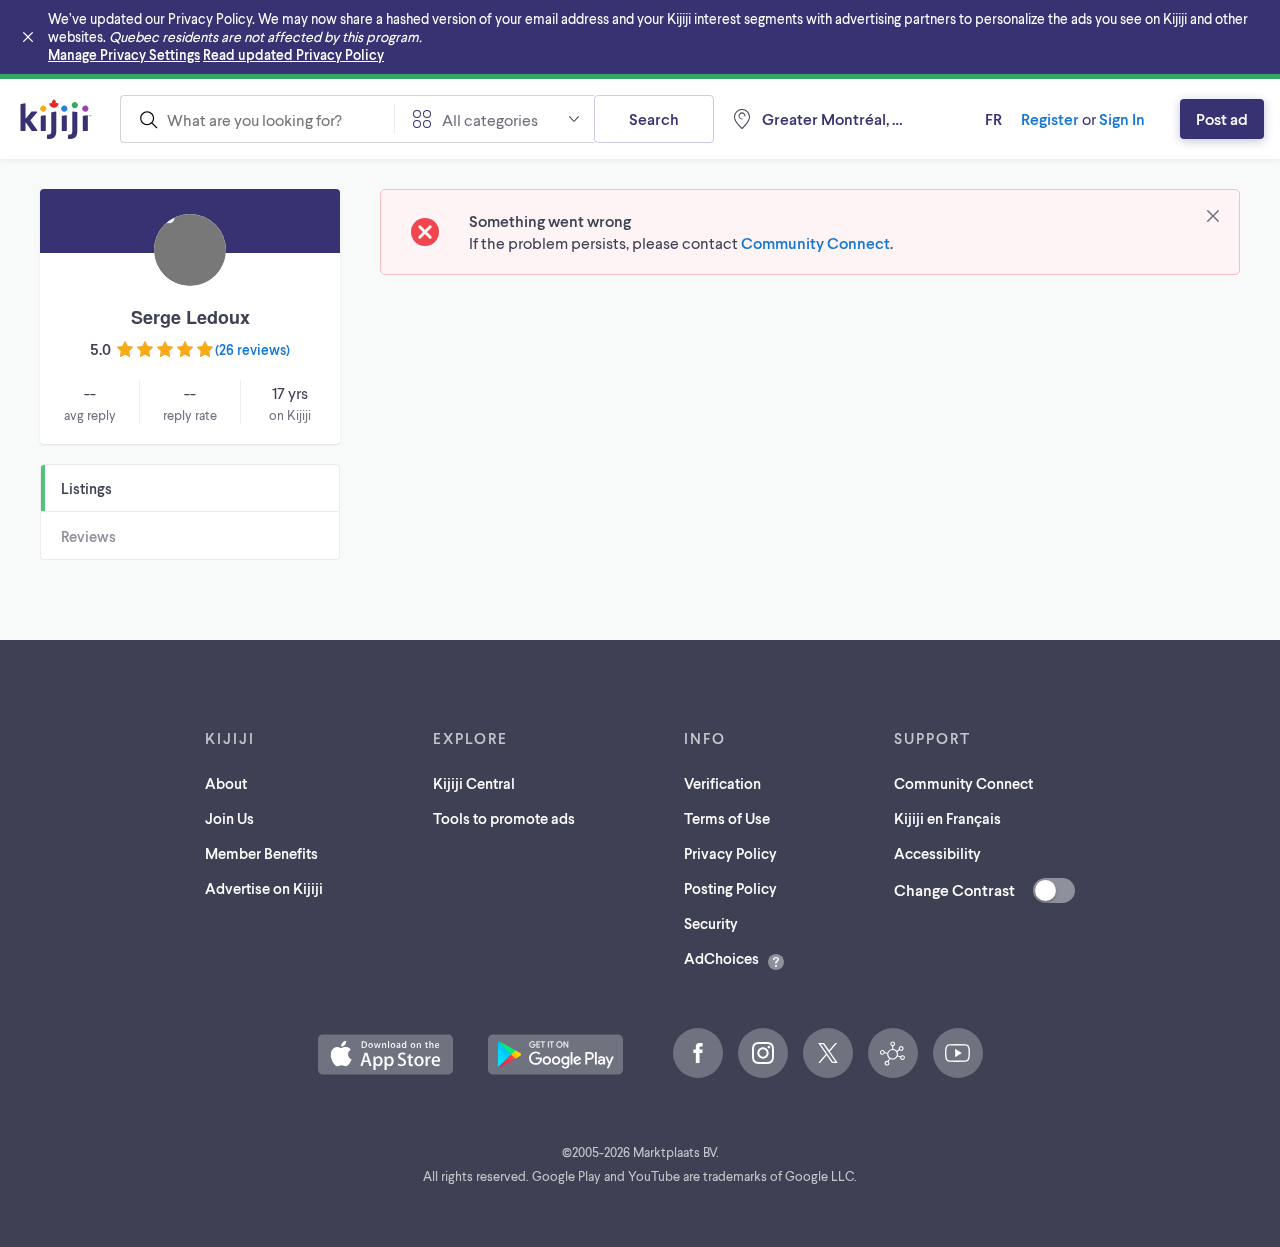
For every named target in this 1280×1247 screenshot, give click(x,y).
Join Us (229, 818)
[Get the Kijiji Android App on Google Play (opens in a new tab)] (555, 1054)
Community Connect (815, 242)
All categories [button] (490, 119)
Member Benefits (261, 853)
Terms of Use (727, 818)
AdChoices (721, 958)
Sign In (1122, 118)
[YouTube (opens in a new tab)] (958, 1053)
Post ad (1222, 118)
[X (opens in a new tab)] (828, 1053)
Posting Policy (730, 888)
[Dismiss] (1213, 216)
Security (711, 923)
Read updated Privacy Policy (293, 54)
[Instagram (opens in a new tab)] (763, 1053)
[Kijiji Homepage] (56, 119)
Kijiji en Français (947, 818)
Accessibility (937, 853)
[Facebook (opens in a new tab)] (698, 1053)
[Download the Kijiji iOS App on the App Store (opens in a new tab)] (385, 1054)
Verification (722, 783)
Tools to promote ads (504, 818)
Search (654, 118)
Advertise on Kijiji (264, 888)
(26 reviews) (252, 349)
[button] (385, 1054)
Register (1050, 118)
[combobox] (257, 119)
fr (993, 118)
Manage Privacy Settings (124, 54)
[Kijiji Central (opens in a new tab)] (893, 1053)
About (226, 783)
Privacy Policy (730, 853)
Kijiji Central (474, 783)
